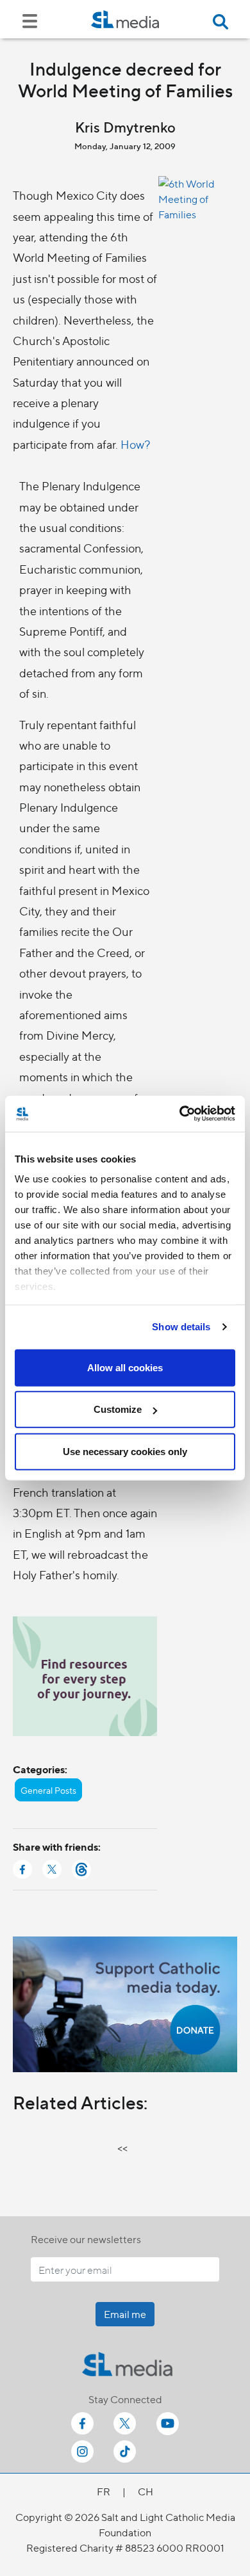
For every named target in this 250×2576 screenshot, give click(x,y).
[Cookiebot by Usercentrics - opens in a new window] (180, 1114)
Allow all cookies (125, 1367)
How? (135, 444)
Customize (118, 1409)
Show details (181, 1327)
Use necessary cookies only (125, 1451)
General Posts (48, 1790)
